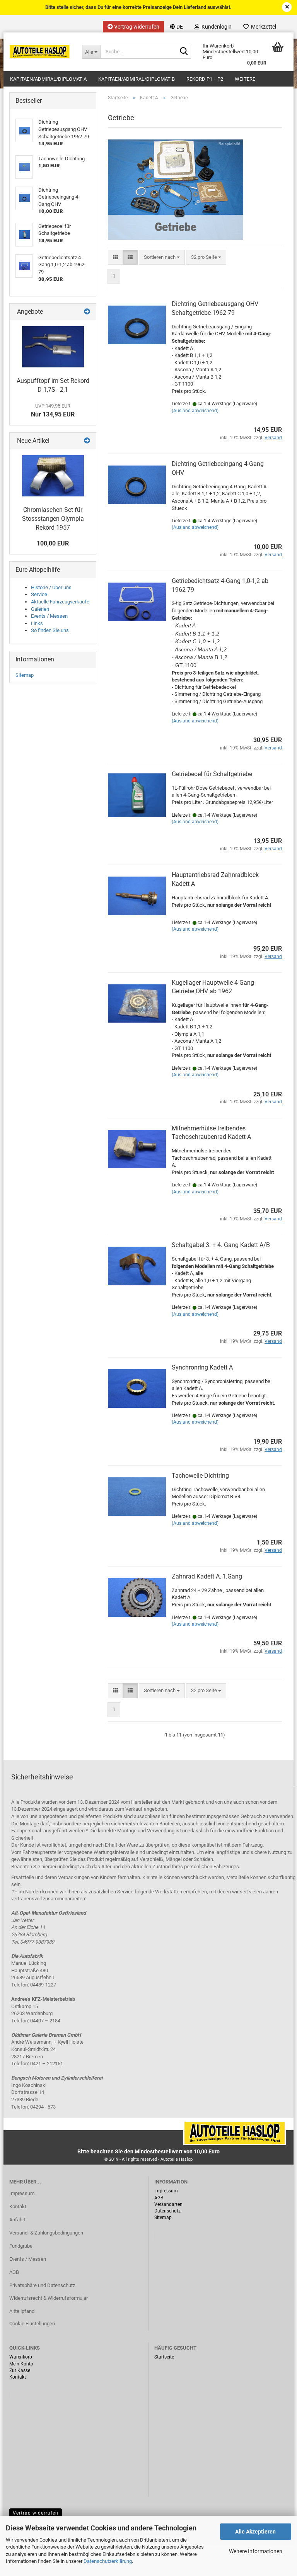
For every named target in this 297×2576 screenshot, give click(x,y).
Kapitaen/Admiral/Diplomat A (48, 79)
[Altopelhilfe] (40, 52)
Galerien (40, 609)
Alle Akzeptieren (255, 2532)
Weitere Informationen (256, 2551)
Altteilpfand (22, 2311)
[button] (176, 27)
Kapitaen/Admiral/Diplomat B (137, 79)
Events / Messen (49, 616)
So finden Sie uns (50, 630)
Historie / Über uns (51, 587)
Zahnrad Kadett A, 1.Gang (207, 1576)
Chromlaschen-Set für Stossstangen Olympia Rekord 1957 (53, 519)
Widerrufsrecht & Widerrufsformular (49, 2298)
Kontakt (18, 2206)
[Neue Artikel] (87, 441)
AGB (14, 2272)
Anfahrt (17, 2220)
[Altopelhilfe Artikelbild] (53, 347)
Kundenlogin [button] (215, 27)
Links (37, 623)
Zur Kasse (20, 2370)
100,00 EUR (53, 543)
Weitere (245, 79)
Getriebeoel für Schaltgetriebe (212, 774)
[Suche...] (184, 52)
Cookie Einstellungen (32, 2324)
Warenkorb (21, 2357)
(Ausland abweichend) (195, 411)
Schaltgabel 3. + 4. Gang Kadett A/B (221, 1245)
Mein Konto (21, 2364)
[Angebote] (87, 312)
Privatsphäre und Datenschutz (42, 2285)
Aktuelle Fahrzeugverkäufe (60, 602)
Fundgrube (21, 2246)
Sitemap (25, 675)
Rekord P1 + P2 (205, 79)
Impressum (22, 2193)
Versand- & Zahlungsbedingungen (46, 2233)
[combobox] (162, 257)
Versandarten (168, 2204)
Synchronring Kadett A (202, 1367)
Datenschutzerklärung (108, 2561)
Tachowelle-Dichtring (200, 1476)
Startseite (164, 2357)
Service (39, 594)
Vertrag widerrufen (136, 27)
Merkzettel (262, 27)
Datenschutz (167, 2211)
